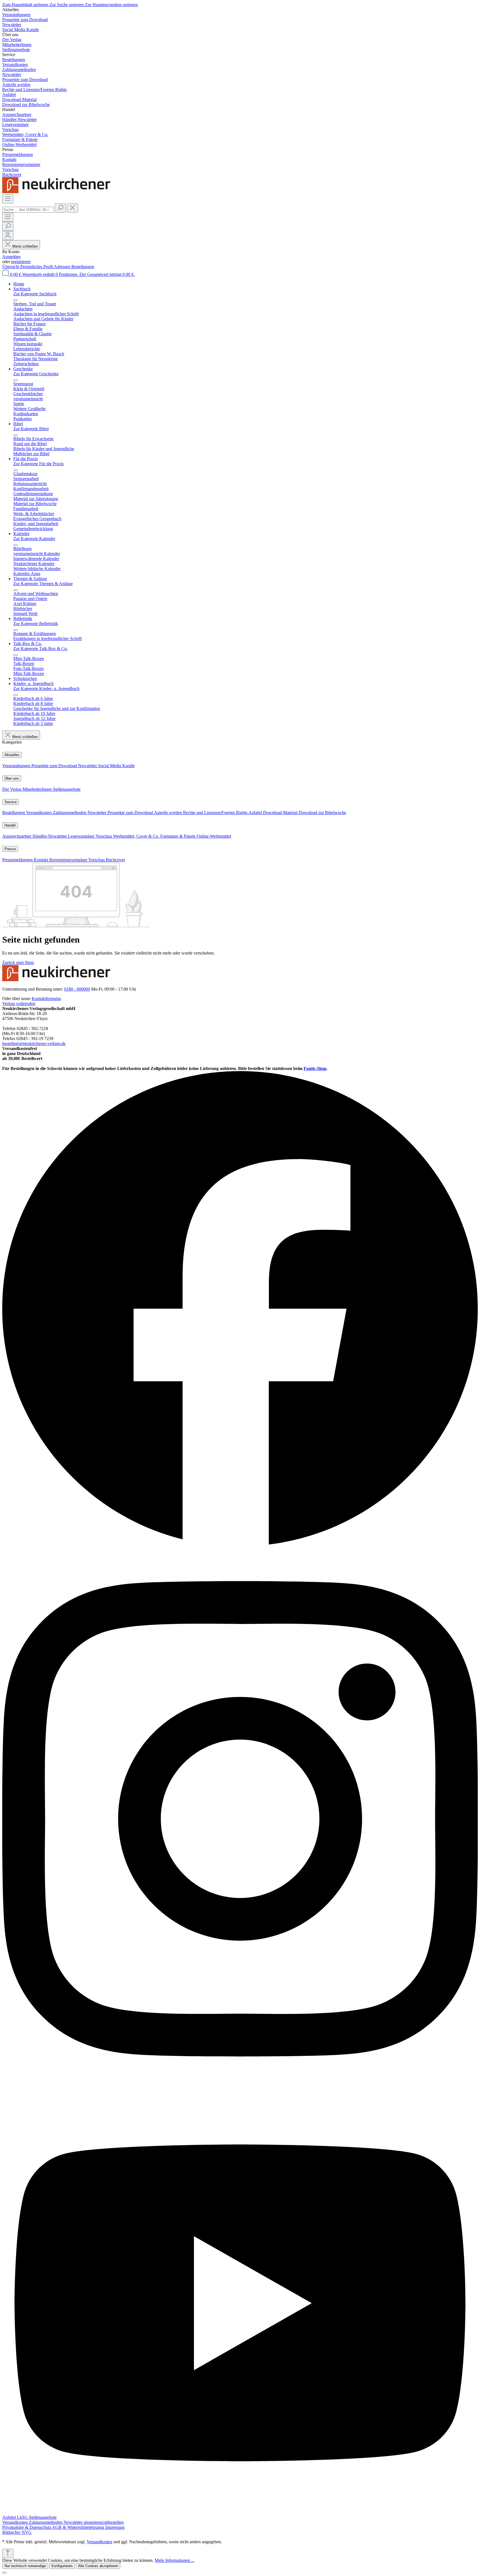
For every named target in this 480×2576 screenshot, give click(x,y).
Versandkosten (39, 813)
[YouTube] (240, 2512)
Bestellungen (83, 267)
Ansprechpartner (17, 836)
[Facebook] (240, 1545)
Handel (10, 825)
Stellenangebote (67, 789)
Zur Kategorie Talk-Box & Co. (41, 649)
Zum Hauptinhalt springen (26, 5)
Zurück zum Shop (18, 962)
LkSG (23, 2517)
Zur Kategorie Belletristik (36, 624)
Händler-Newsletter (50, 836)
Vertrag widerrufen (19, 1004)
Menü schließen (25, 246)
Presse (10, 849)
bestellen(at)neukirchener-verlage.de (34, 1043)
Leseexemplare (82, 836)
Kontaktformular (46, 999)
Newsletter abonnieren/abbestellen (94, 2522)
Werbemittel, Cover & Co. (137, 836)
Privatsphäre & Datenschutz (27, 2527)
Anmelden (11, 257)
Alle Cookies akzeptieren (98, 2566)
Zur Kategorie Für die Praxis (38, 464)
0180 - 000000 (77, 989)
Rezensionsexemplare (69, 860)
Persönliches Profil (37, 267)
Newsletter (88, 766)
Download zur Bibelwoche (322, 813)
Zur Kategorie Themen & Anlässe (43, 584)
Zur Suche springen (67, 5)
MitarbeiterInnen (38, 789)
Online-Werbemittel (214, 836)
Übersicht (11, 267)
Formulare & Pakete (178, 836)
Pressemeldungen (18, 860)
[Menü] (8, 199)
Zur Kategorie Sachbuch (35, 294)
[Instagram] (240, 2089)
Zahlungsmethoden (70, 813)
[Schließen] (4, 2573)
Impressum (115, 2527)
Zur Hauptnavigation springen (111, 5)
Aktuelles (12, 755)
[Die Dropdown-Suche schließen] (72, 208)
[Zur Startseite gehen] (58, 192)
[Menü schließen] (16, 300)
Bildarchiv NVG (17, 2532)
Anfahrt (256, 813)
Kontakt (42, 860)
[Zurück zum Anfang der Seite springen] (8, 2553)
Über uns (12, 778)
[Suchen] (60, 208)
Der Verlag (12, 789)
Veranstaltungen (17, 766)
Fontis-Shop (315, 1068)
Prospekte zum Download (55, 766)
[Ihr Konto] (8, 236)
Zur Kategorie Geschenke (36, 374)
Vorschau (104, 836)
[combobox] (28, 210)
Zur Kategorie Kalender (34, 539)
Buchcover (115, 860)
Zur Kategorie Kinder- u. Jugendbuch (46, 688)
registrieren (21, 262)
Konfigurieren (62, 2566)
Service (11, 802)
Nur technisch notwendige (25, 2566)
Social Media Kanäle (116, 766)
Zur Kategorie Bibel (31, 429)
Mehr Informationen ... (175, 2560)
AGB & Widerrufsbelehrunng (79, 2527)
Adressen (63, 267)
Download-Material (281, 813)
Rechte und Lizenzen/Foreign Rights (216, 813)
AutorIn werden (168, 813)
